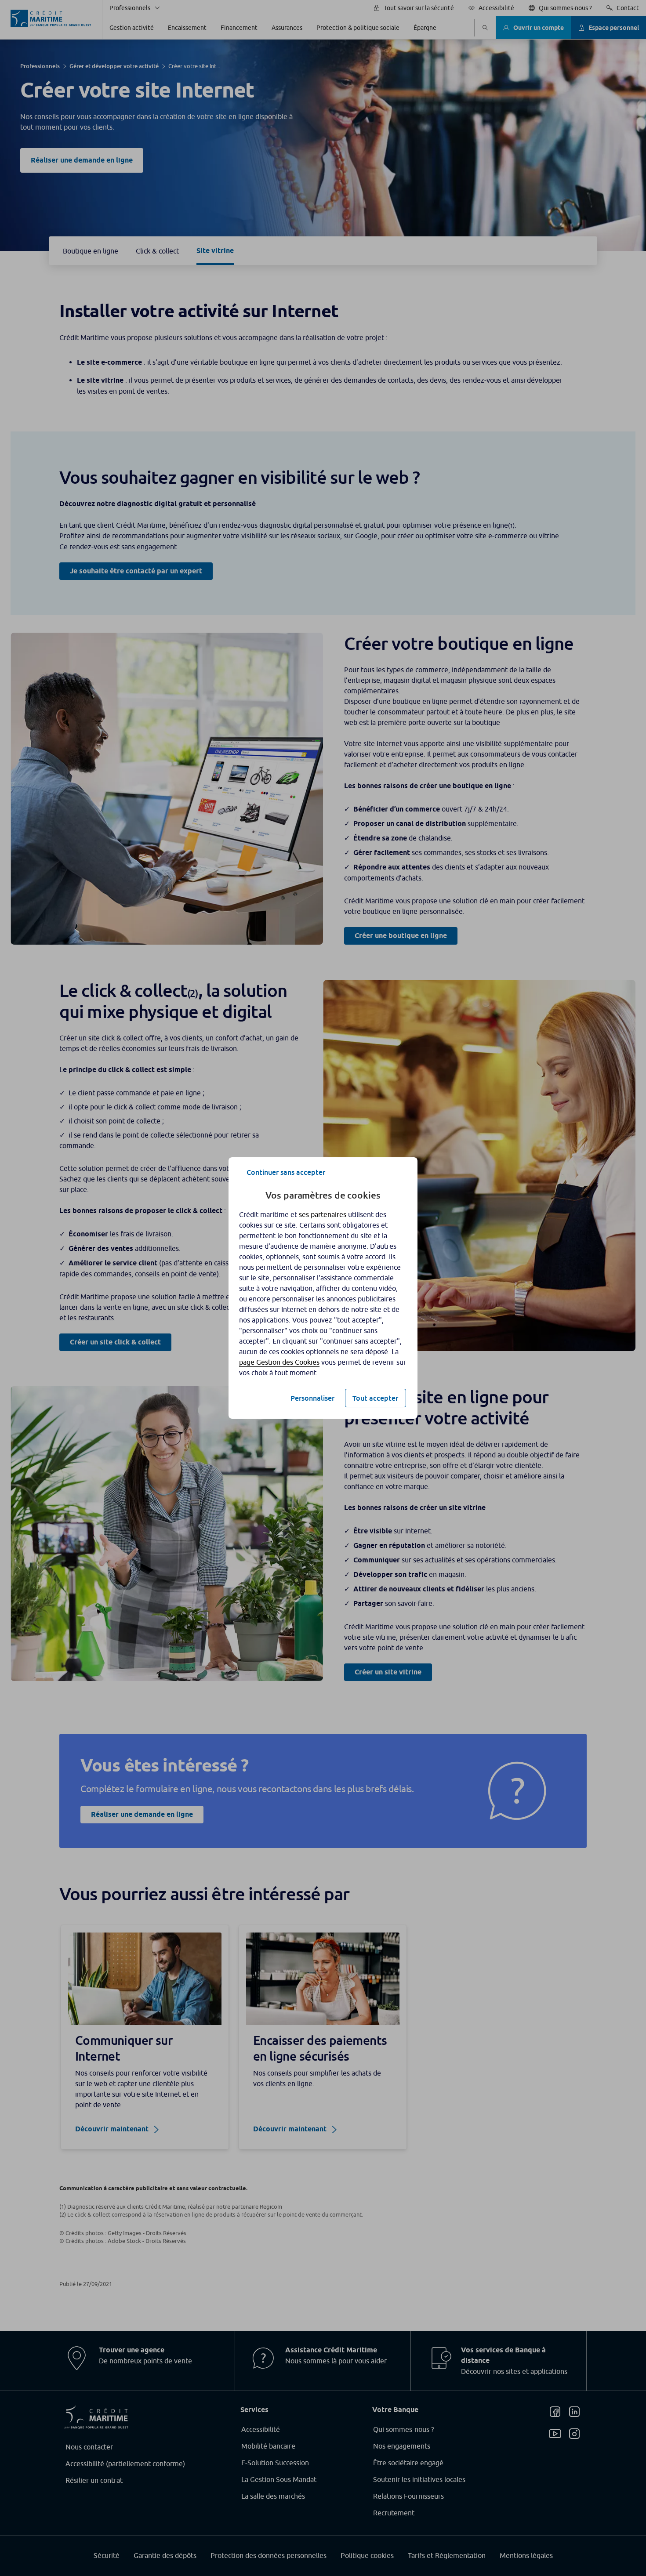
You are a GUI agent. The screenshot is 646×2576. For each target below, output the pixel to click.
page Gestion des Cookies (279, 1362)
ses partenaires (323, 1214)
